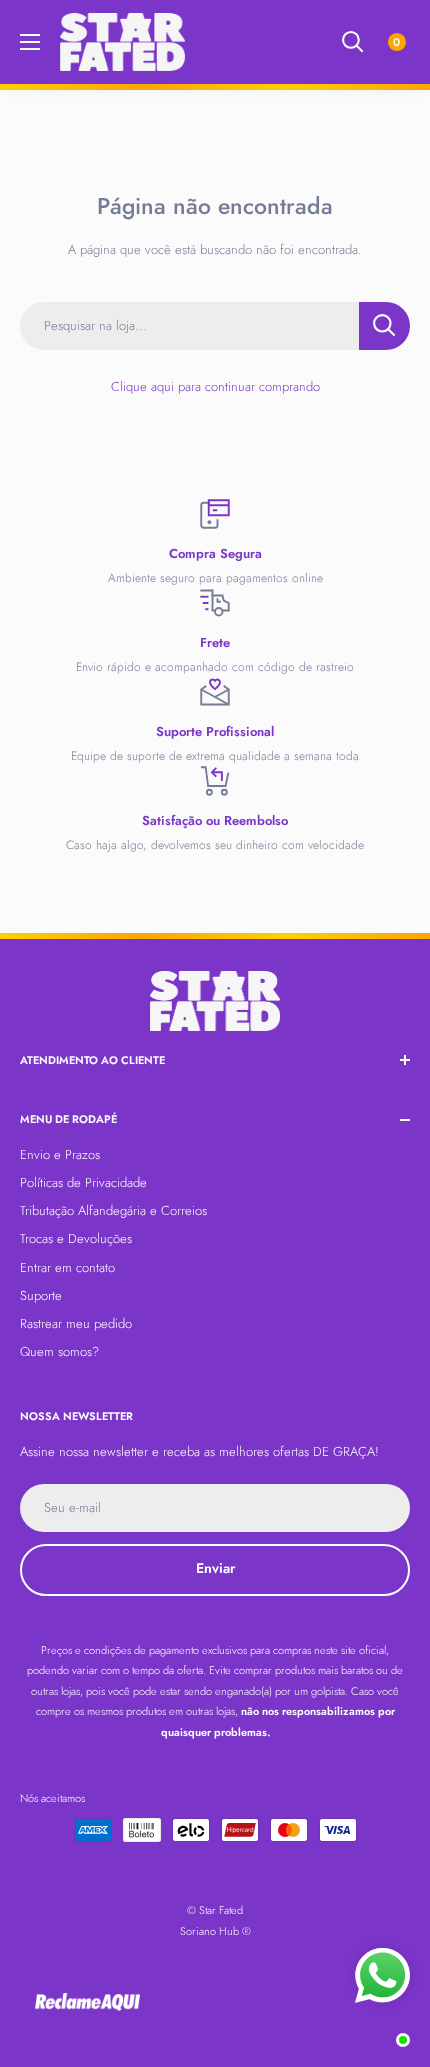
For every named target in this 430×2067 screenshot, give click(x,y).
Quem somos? (59, 1351)
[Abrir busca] (353, 42)
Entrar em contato (67, 1267)
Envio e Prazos (60, 1154)
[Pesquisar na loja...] (384, 326)
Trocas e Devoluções (76, 1238)
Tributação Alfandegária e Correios (113, 1210)
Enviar (215, 1568)
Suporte (41, 1295)
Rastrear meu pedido (76, 1323)
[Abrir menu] (30, 42)
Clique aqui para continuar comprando (215, 386)
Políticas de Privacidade (83, 1182)
